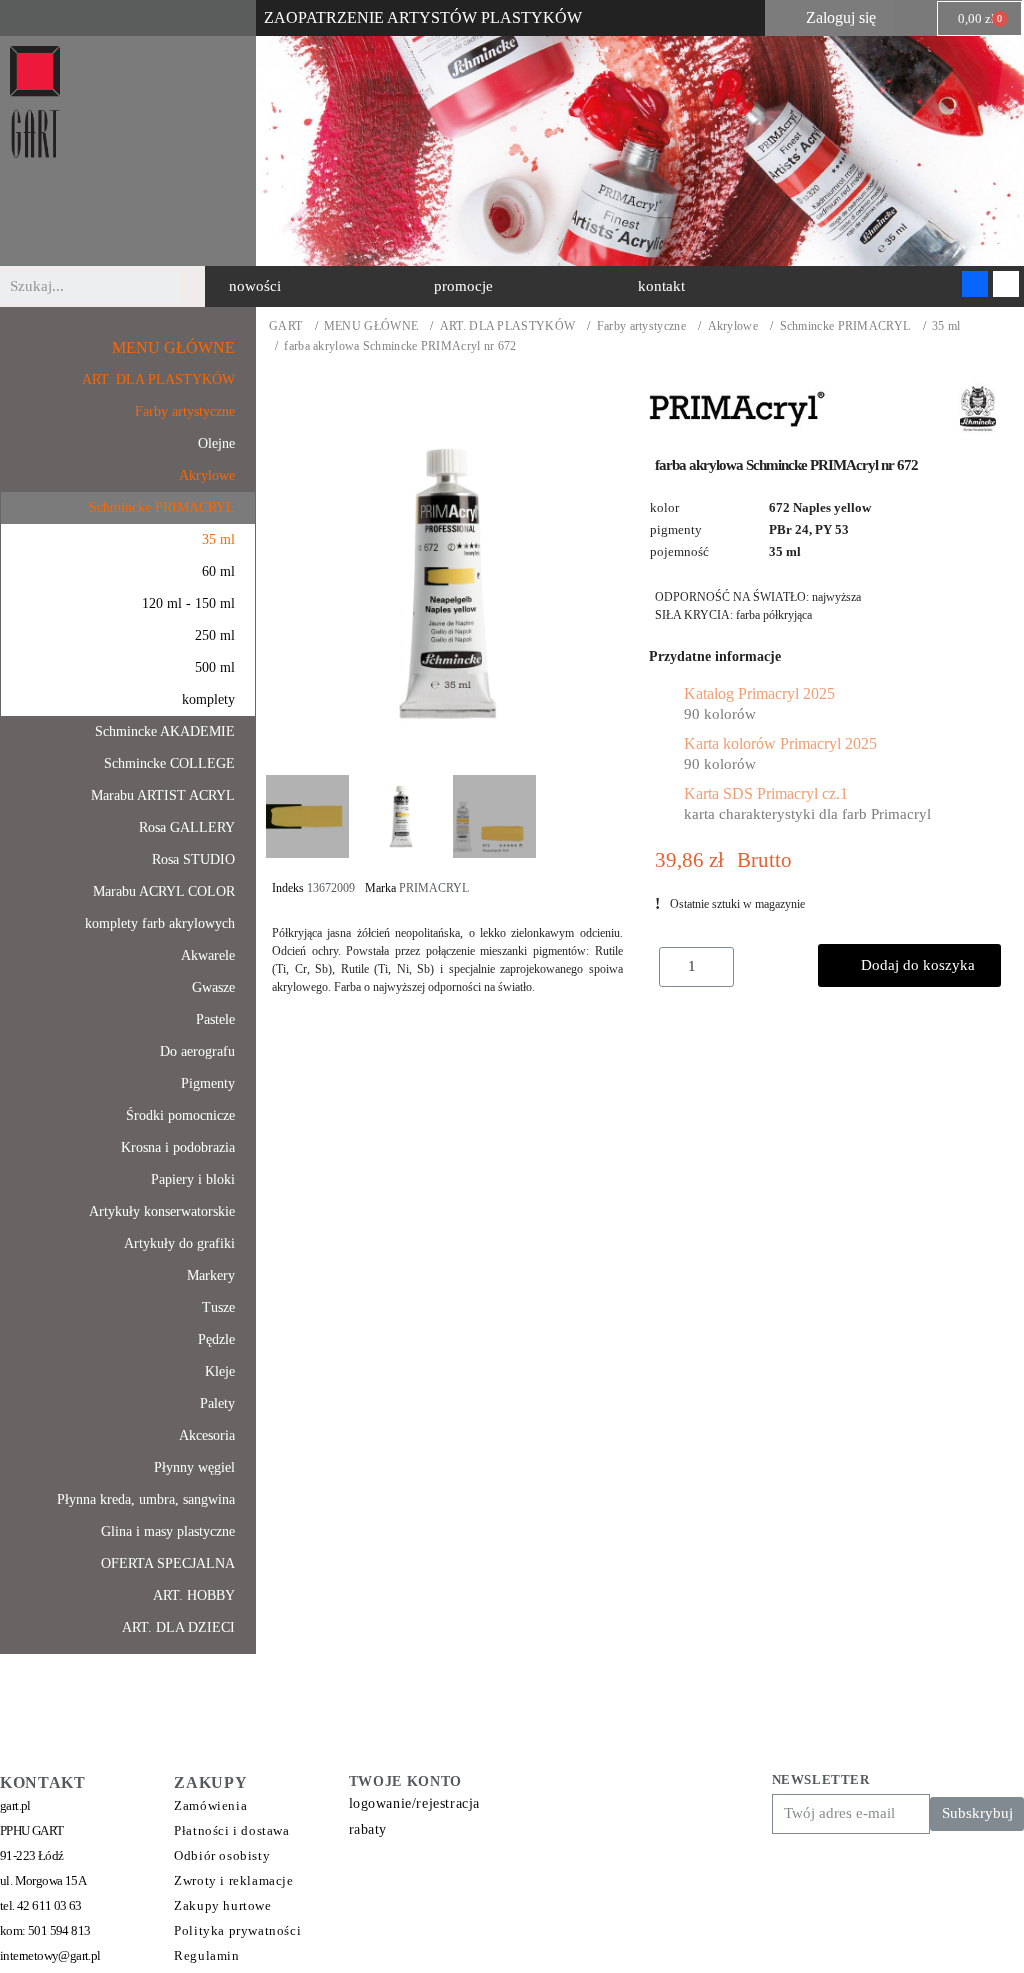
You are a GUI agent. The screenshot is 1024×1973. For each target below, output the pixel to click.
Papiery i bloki (193, 1179)
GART (285, 326)
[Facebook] (975, 284)
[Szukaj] (195, 287)
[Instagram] (1006, 284)
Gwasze (213, 987)
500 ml (215, 667)
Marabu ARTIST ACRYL (163, 795)
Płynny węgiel (194, 1467)
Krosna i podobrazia (178, 1147)
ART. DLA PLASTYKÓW (507, 326)
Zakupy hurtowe (222, 1905)
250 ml (215, 635)
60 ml (218, 571)
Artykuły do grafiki (179, 1243)
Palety (217, 1403)
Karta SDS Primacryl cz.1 (766, 793)
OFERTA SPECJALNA (168, 1563)
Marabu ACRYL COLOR (164, 891)
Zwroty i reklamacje (233, 1880)
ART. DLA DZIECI (178, 1627)
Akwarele (208, 955)
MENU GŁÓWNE (371, 326)
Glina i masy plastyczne (168, 1531)
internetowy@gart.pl (50, 1955)
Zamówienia (210, 1805)
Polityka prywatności (237, 1930)
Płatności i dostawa (231, 1830)
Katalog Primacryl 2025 (759, 693)
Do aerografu (197, 1051)
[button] (255, 286)
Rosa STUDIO (193, 859)
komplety (208, 699)
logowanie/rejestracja (415, 1803)
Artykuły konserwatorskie (162, 1211)
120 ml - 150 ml (188, 603)
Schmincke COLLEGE (169, 763)
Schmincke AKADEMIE (165, 731)
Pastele (215, 1019)
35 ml (946, 326)
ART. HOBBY (194, 1595)
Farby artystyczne (641, 326)
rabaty (368, 1829)
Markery (211, 1275)
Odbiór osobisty (222, 1855)
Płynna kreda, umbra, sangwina (146, 1499)
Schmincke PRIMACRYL (845, 326)
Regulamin (206, 1955)
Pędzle (216, 1339)
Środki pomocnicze (180, 1115)
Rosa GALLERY (187, 827)
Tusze (218, 1307)
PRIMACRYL (434, 888)
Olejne (216, 443)
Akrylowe (733, 326)
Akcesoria (207, 1435)
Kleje (220, 1371)
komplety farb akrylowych (160, 923)
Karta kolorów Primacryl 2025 (780, 743)
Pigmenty (208, 1083)
